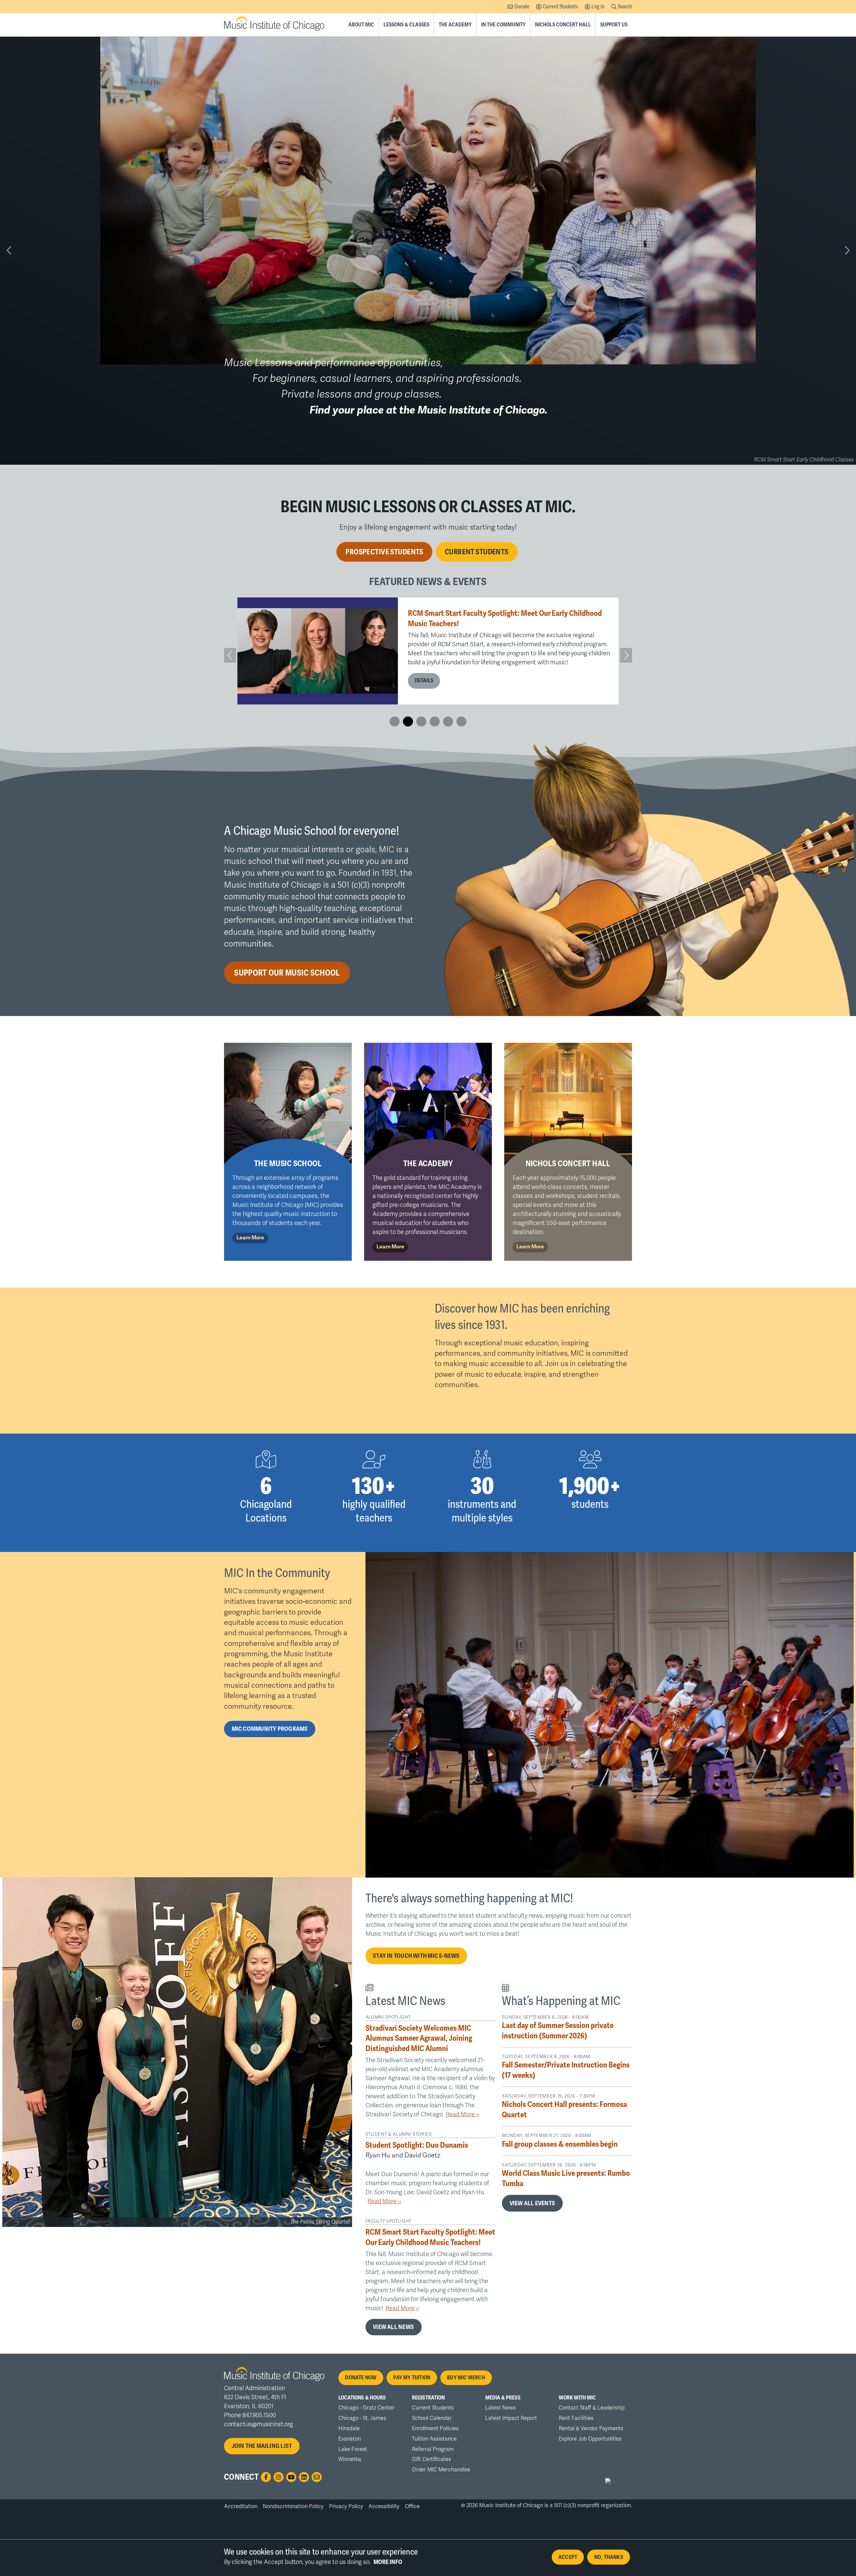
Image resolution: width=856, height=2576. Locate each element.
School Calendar (432, 2418)
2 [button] (408, 721)
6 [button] (461, 721)
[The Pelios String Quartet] (177, 2052)
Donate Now (361, 2378)
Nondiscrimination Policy (293, 2506)
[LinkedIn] (304, 2477)
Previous (9, 250)
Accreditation (241, 2506)
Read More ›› (463, 2115)
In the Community (503, 25)
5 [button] (448, 721)
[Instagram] (279, 2477)
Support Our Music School (287, 973)
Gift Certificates (432, 2459)
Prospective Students (384, 552)
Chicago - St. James (362, 2418)
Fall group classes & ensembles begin (560, 2144)
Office (412, 2506)
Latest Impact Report (511, 2418)
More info (388, 2562)
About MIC (361, 25)
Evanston (350, 2439)
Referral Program (433, 2449)
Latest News (501, 2408)
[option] (428, 651)
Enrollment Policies (435, 2429)
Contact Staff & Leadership (592, 2408)
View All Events (532, 2203)
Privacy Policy (346, 2506)
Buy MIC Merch (466, 2378)
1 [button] (395, 721)
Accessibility (384, 2506)
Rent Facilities (576, 2418)
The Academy (455, 25)
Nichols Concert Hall (563, 25)
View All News (393, 2327)
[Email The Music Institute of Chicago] (317, 2477)
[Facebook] (266, 2477)
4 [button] (435, 721)
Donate (522, 7)
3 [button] (421, 721)
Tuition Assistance (434, 2439)
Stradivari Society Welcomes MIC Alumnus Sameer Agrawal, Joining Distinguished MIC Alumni (419, 2038)
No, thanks (609, 2557)
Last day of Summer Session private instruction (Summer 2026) (558, 2031)
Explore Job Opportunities (590, 2439)
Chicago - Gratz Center (366, 2408)
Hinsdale (349, 2429)
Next (847, 250)
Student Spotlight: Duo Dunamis (459, 627)
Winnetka (350, 2459)
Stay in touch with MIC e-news (416, 1956)
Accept (568, 2557)
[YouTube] (291, 2477)
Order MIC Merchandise (441, 2470)
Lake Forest (353, 2449)
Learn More (250, 1238)
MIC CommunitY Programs (270, 1729)
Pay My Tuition (412, 2378)
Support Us (614, 25)
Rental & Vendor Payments (591, 2429)
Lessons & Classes (406, 25)
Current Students (560, 7)
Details (424, 666)
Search (625, 7)
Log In (598, 7)
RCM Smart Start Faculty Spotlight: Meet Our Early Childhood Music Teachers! (430, 2237)
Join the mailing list (262, 2446)
